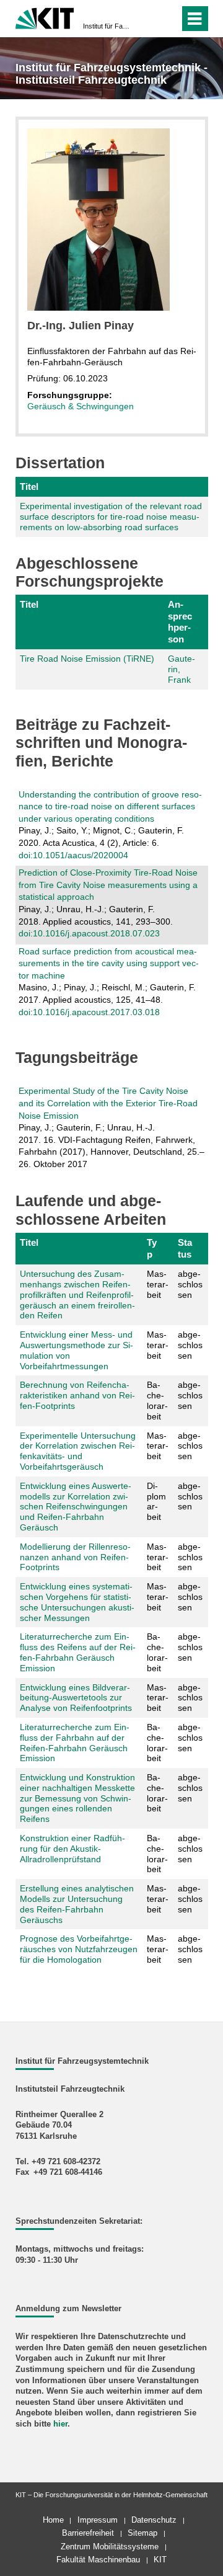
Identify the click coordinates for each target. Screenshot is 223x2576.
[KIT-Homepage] (45, 17)
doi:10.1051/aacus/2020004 (73, 855)
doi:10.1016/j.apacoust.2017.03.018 (89, 1012)
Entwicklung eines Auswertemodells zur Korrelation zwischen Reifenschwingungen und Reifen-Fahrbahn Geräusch (76, 1507)
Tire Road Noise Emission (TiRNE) (87, 659)
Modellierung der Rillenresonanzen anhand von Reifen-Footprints (75, 1557)
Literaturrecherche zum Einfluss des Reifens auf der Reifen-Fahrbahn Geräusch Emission (78, 1652)
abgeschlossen (190, 1284)
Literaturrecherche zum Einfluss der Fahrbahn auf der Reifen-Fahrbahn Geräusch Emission (75, 1743)
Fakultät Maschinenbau (98, 2560)
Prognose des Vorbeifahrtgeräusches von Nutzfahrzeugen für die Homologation (79, 1949)
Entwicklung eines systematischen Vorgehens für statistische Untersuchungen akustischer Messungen (77, 1602)
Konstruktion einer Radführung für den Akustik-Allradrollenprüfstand (72, 1849)
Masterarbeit (158, 1284)
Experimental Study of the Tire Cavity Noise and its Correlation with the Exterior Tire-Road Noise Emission (108, 1103)
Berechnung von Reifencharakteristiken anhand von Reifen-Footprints (77, 1395)
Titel (29, 486)
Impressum (98, 2520)
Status (185, 1248)
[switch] (148, 19)
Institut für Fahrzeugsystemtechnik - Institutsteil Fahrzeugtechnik (108, 26)
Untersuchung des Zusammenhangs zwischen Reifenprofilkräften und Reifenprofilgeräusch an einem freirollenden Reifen (77, 1295)
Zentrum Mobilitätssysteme (110, 2547)
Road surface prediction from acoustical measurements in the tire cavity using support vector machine (109, 963)
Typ (152, 1248)
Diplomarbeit (156, 1501)
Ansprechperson (180, 621)
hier (60, 2424)
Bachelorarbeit (157, 1400)
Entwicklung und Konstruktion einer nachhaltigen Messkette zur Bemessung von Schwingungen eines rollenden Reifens (77, 1798)
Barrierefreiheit (88, 2533)
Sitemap (142, 2533)
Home (53, 2520)
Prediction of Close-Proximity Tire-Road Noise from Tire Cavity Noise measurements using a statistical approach (108, 885)
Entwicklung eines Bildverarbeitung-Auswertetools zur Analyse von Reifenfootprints (76, 1698)
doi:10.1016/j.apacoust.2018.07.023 (89, 933)
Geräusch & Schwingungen (81, 406)
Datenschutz (154, 2520)
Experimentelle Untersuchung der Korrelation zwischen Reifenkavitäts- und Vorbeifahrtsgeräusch (78, 1451)
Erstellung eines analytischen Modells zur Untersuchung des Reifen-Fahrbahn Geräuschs (77, 1904)
